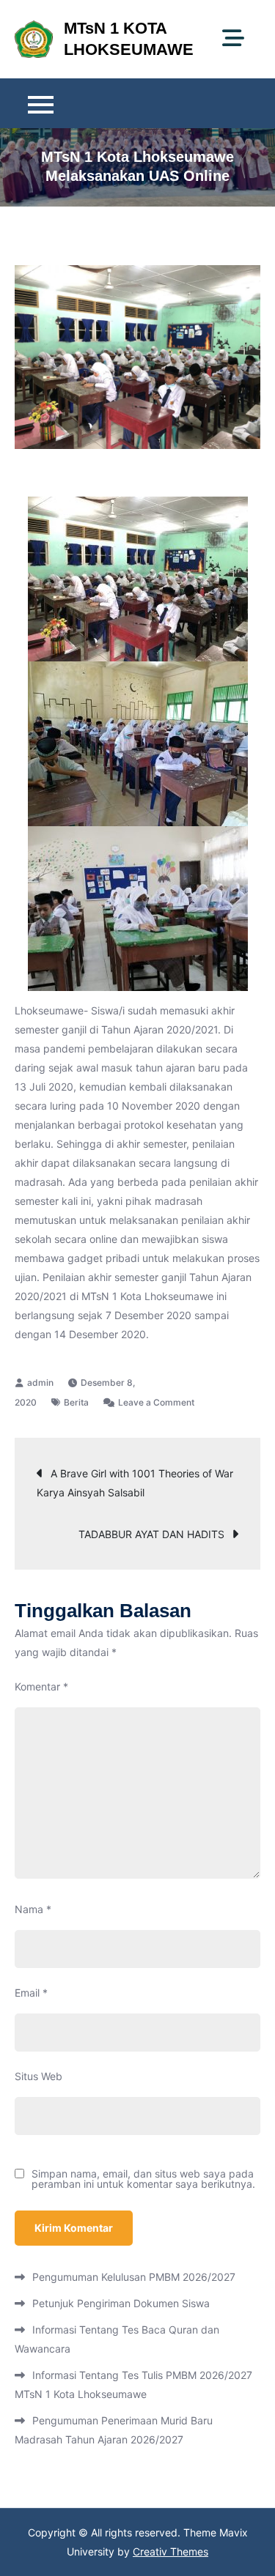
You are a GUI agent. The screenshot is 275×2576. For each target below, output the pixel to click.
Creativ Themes (170, 2551)
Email (31, 1993)
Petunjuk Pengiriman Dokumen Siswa (121, 2303)
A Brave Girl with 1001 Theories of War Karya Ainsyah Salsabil (135, 1483)
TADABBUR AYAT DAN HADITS (151, 1534)
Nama (33, 1909)
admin (40, 1382)
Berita (76, 1402)
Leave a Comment (156, 1402)
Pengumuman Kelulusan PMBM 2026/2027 (134, 2277)
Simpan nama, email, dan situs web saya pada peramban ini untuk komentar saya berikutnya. (143, 2179)
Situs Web (38, 2076)
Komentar (41, 1686)
